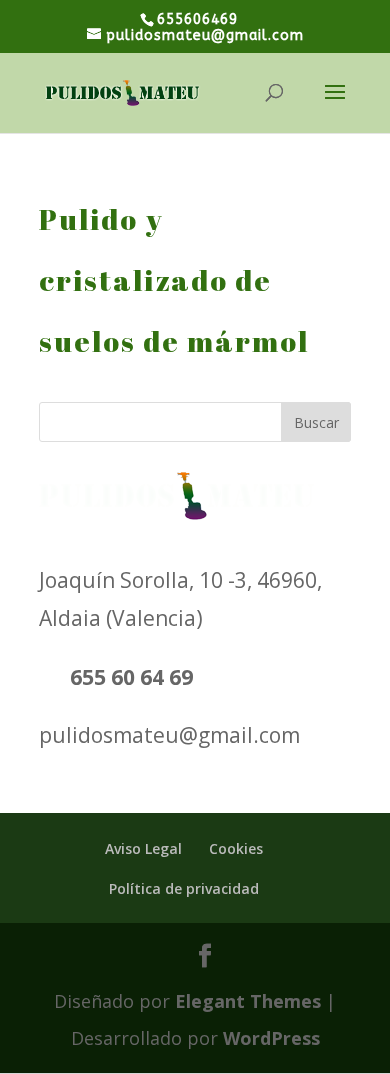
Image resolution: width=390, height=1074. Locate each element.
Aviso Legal (143, 848)
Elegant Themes (248, 1001)
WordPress (271, 1038)
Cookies (236, 848)
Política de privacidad (184, 888)
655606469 (197, 19)
